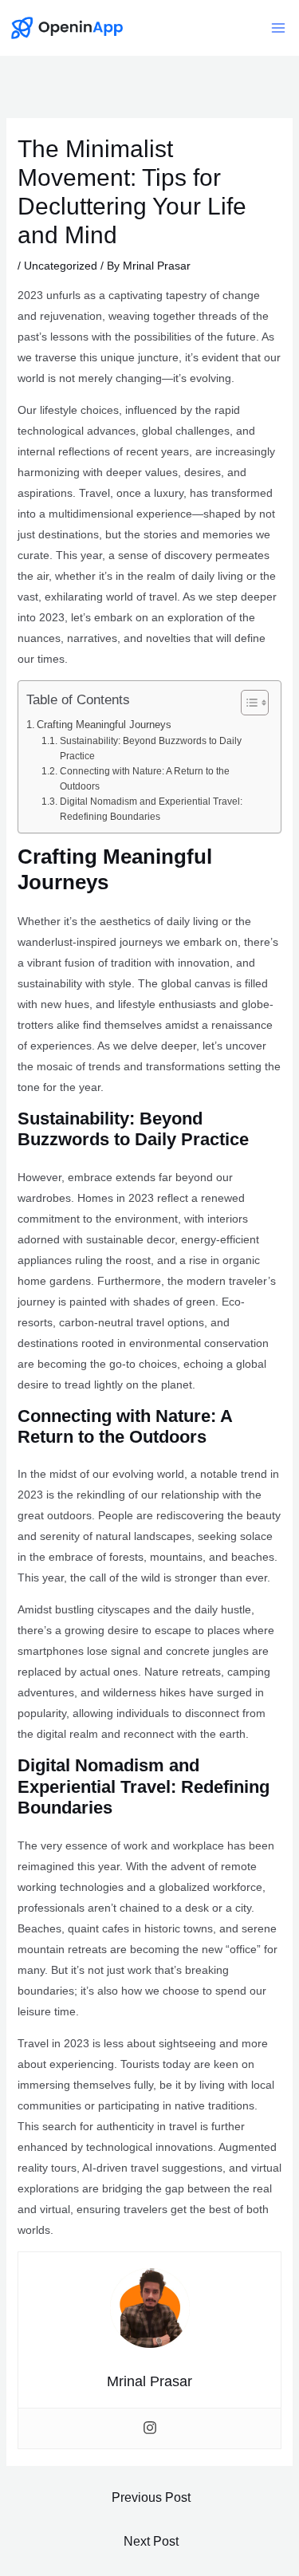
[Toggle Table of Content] (247, 703)
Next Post (151, 2541)
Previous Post (151, 2497)
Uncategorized (61, 266)
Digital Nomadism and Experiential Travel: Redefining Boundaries (151, 809)
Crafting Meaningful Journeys (104, 725)
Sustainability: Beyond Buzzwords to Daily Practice (151, 748)
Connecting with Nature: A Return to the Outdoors (145, 779)
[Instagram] (150, 2428)
